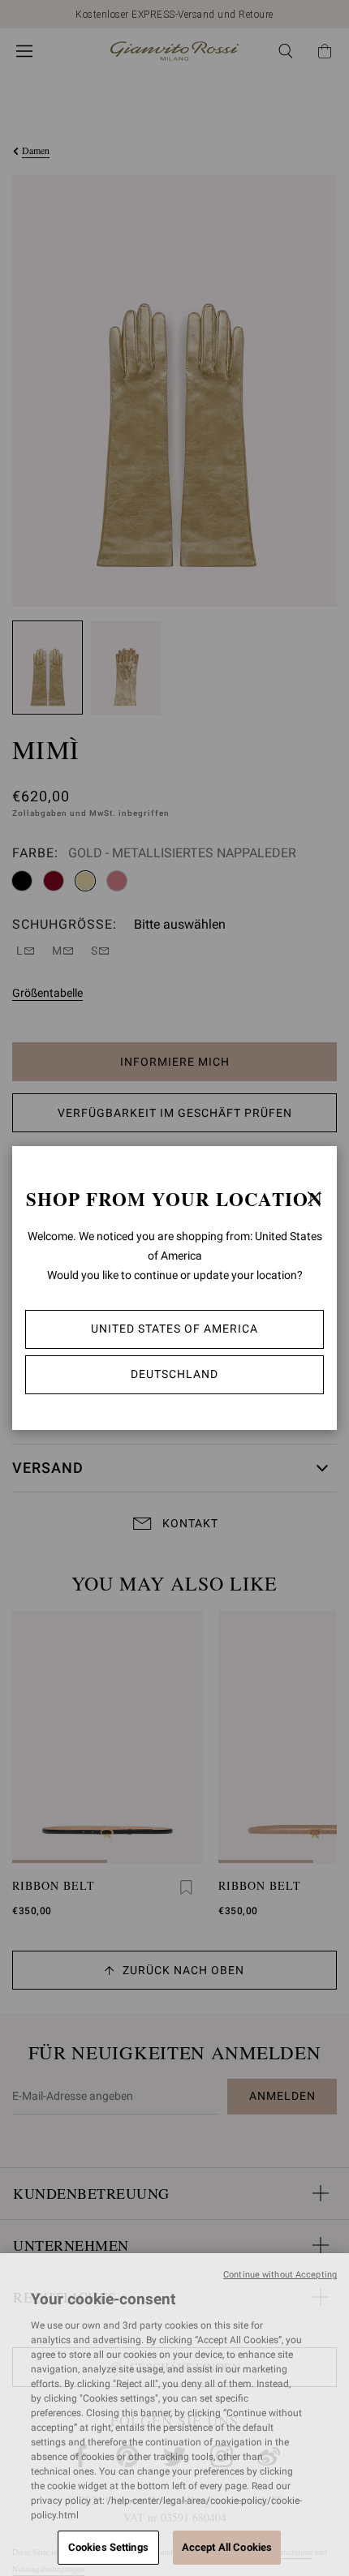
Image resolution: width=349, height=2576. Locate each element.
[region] (174, 2415)
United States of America (174, 1329)
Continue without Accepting (280, 2275)
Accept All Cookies (227, 2547)
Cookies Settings (108, 2547)
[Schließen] (314, 1198)
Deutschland (174, 1374)
